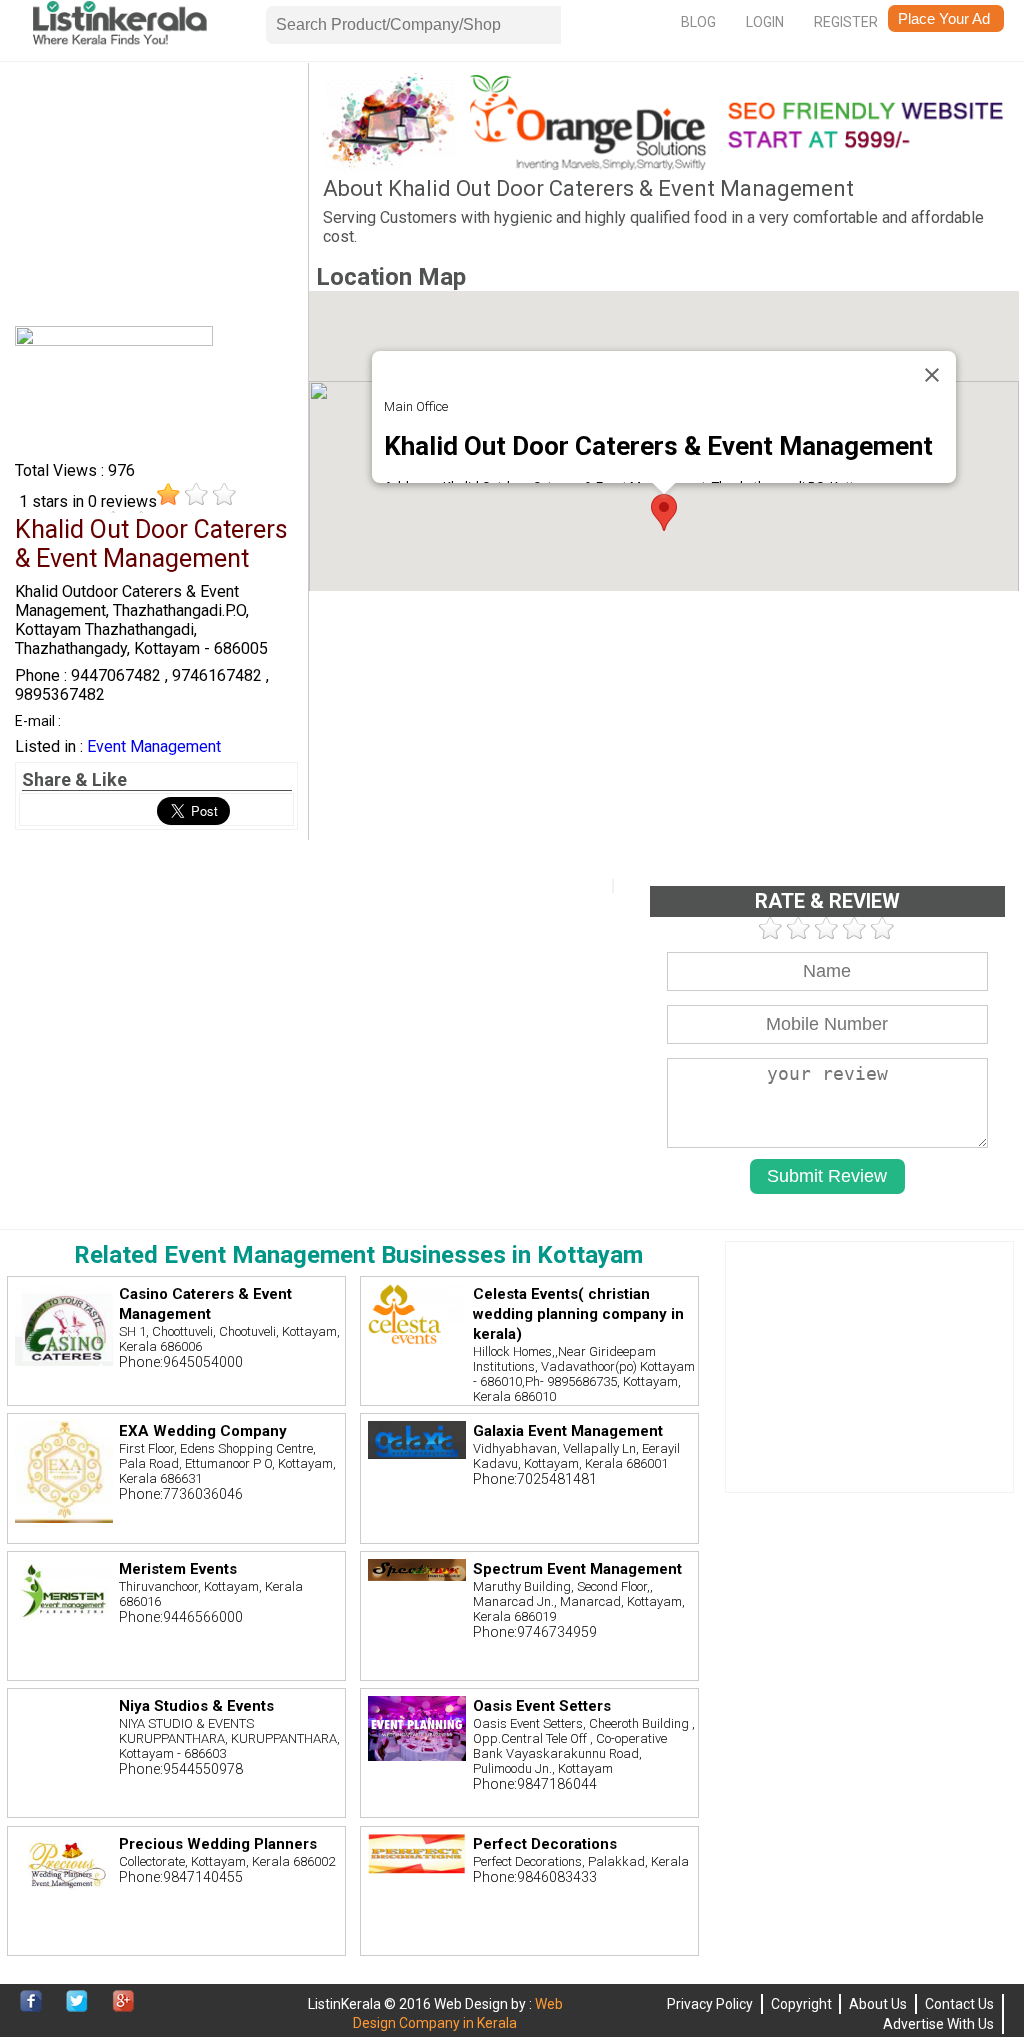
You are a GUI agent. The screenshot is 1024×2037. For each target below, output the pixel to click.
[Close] (932, 375)
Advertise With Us (938, 2024)
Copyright (801, 2004)
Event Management (154, 746)
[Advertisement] (156, 198)
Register (846, 22)
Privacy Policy (710, 2004)
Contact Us (959, 2004)
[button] (664, 512)
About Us (878, 2004)
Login (765, 22)
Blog (698, 22)
